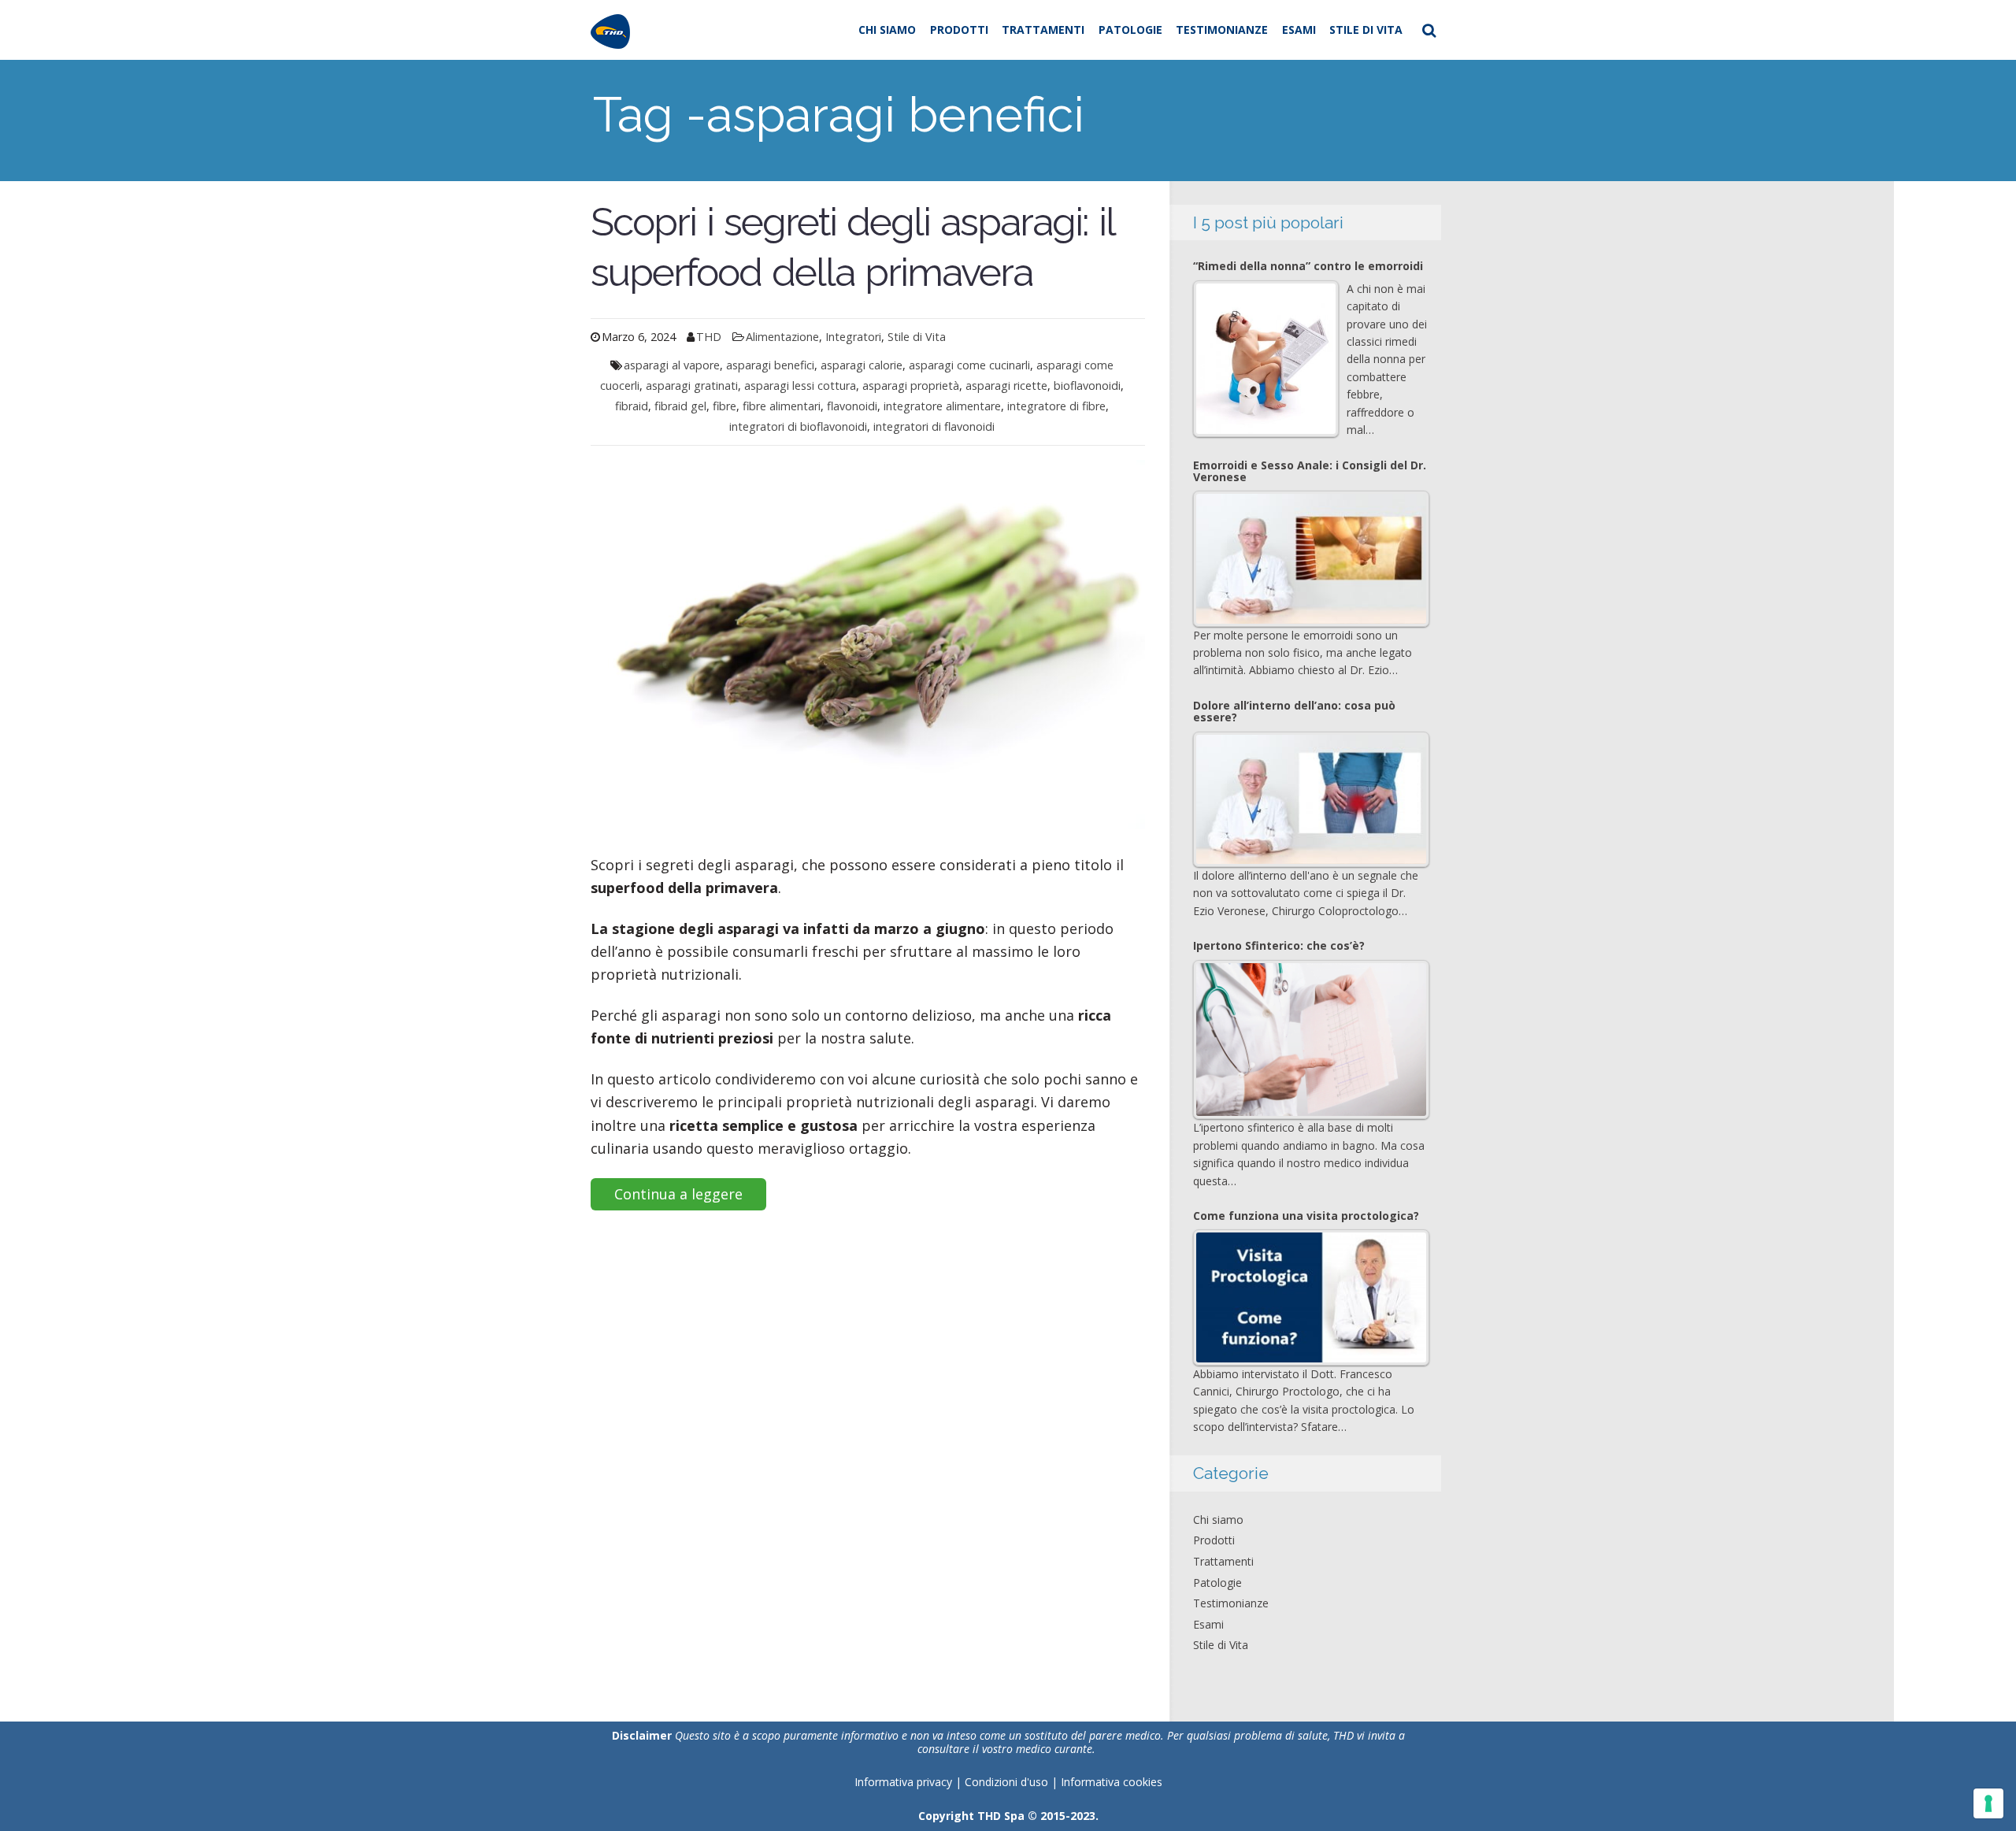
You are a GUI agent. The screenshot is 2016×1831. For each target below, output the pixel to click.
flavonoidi (852, 406)
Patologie (1130, 30)
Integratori (853, 337)
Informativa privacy (903, 1782)
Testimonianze (1222, 30)
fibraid (632, 406)
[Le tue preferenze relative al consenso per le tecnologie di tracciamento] (1988, 1803)
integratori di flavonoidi (934, 426)
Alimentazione (782, 337)
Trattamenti (1043, 30)
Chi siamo (887, 30)
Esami (1299, 30)
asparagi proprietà (911, 385)
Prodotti (959, 30)
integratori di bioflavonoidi (798, 426)
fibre (724, 406)
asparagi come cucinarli (969, 365)
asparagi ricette (1006, 385)
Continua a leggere (678, 1194)
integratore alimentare (942, 406)
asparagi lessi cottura (800, 385)
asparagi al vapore (672, 365)
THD (709, 337)
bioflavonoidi (1087, 385)
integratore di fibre (1056, 406)
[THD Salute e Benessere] (610, 30)
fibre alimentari (782, 406)
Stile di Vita (1366, 30)
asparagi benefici (770, 365)
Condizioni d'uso (1008, 1782)
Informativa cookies (1112, 1782)
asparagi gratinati (692, 385)
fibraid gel (680, 406)
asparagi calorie (862, 365)
